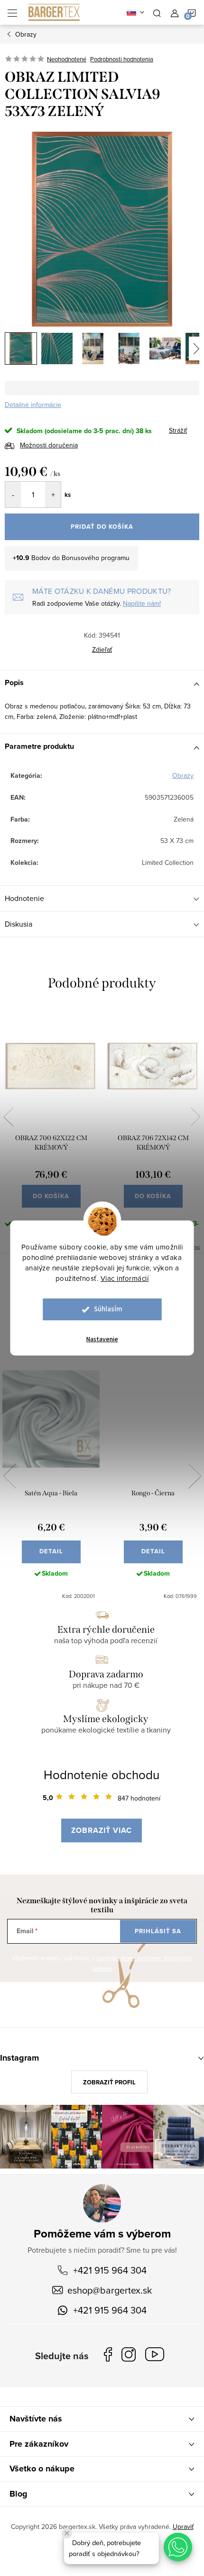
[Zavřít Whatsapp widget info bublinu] (67, 2533)
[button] (178, 2547)
